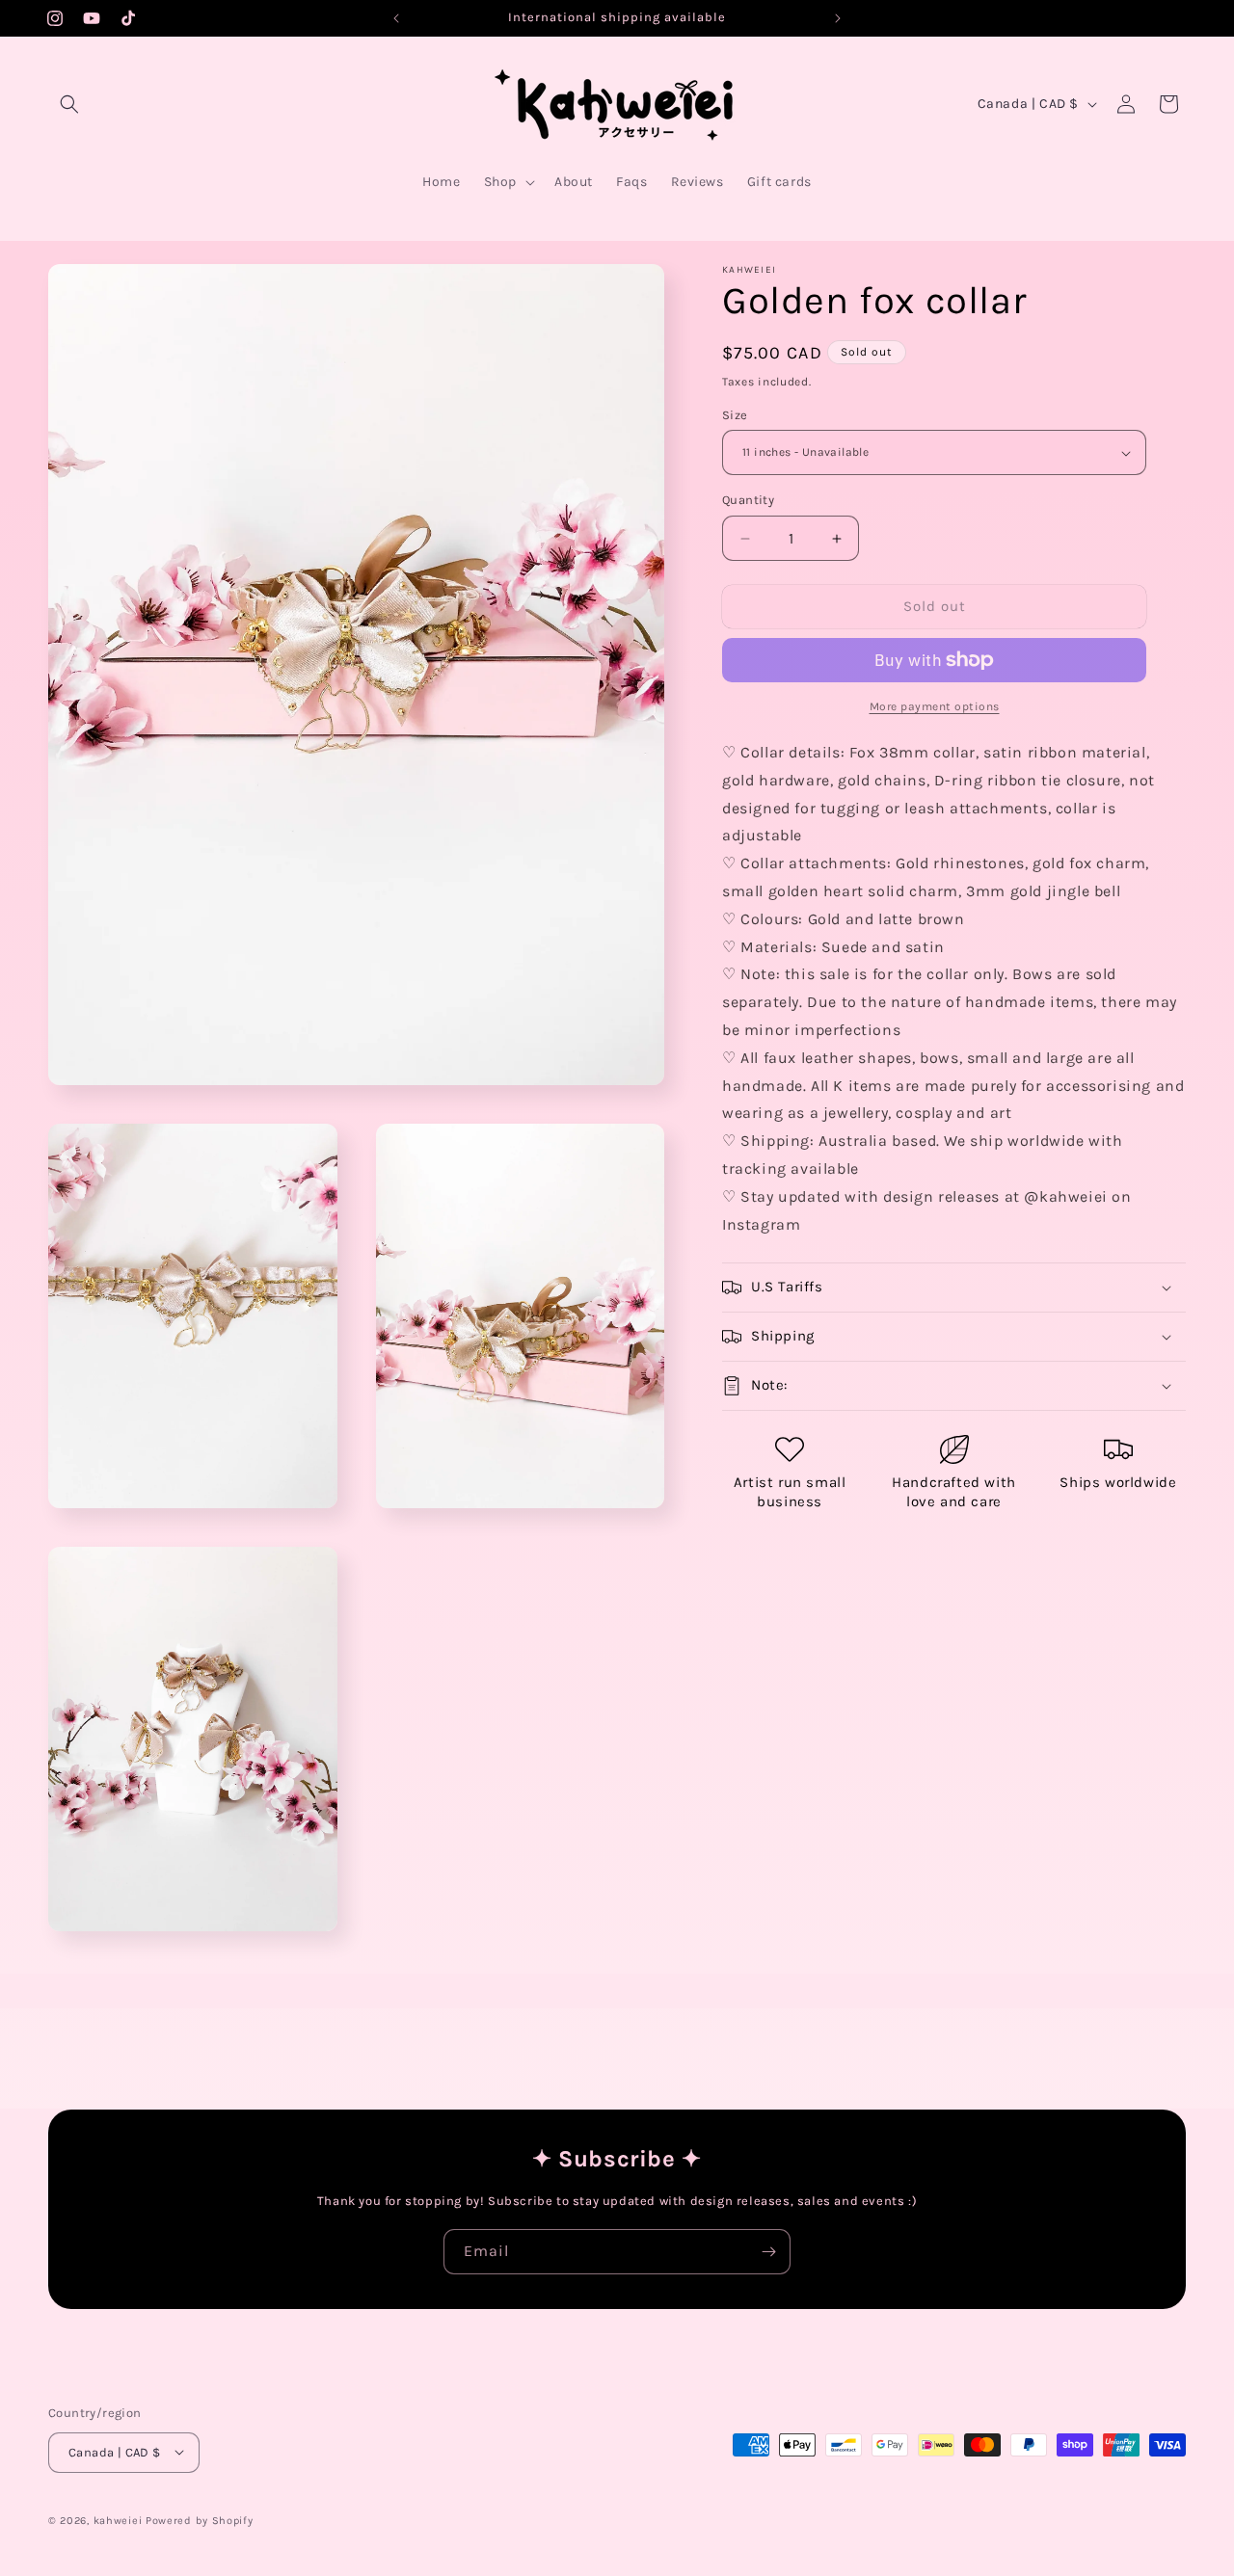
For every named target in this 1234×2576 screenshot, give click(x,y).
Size (735, 415)
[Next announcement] (838, 18)
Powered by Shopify (200, 2520)
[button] (69, 104)
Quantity (748, 501)
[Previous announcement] (396, 18)
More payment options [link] (935, 706)
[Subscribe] (768, 2252)
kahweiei (118, 2520)
